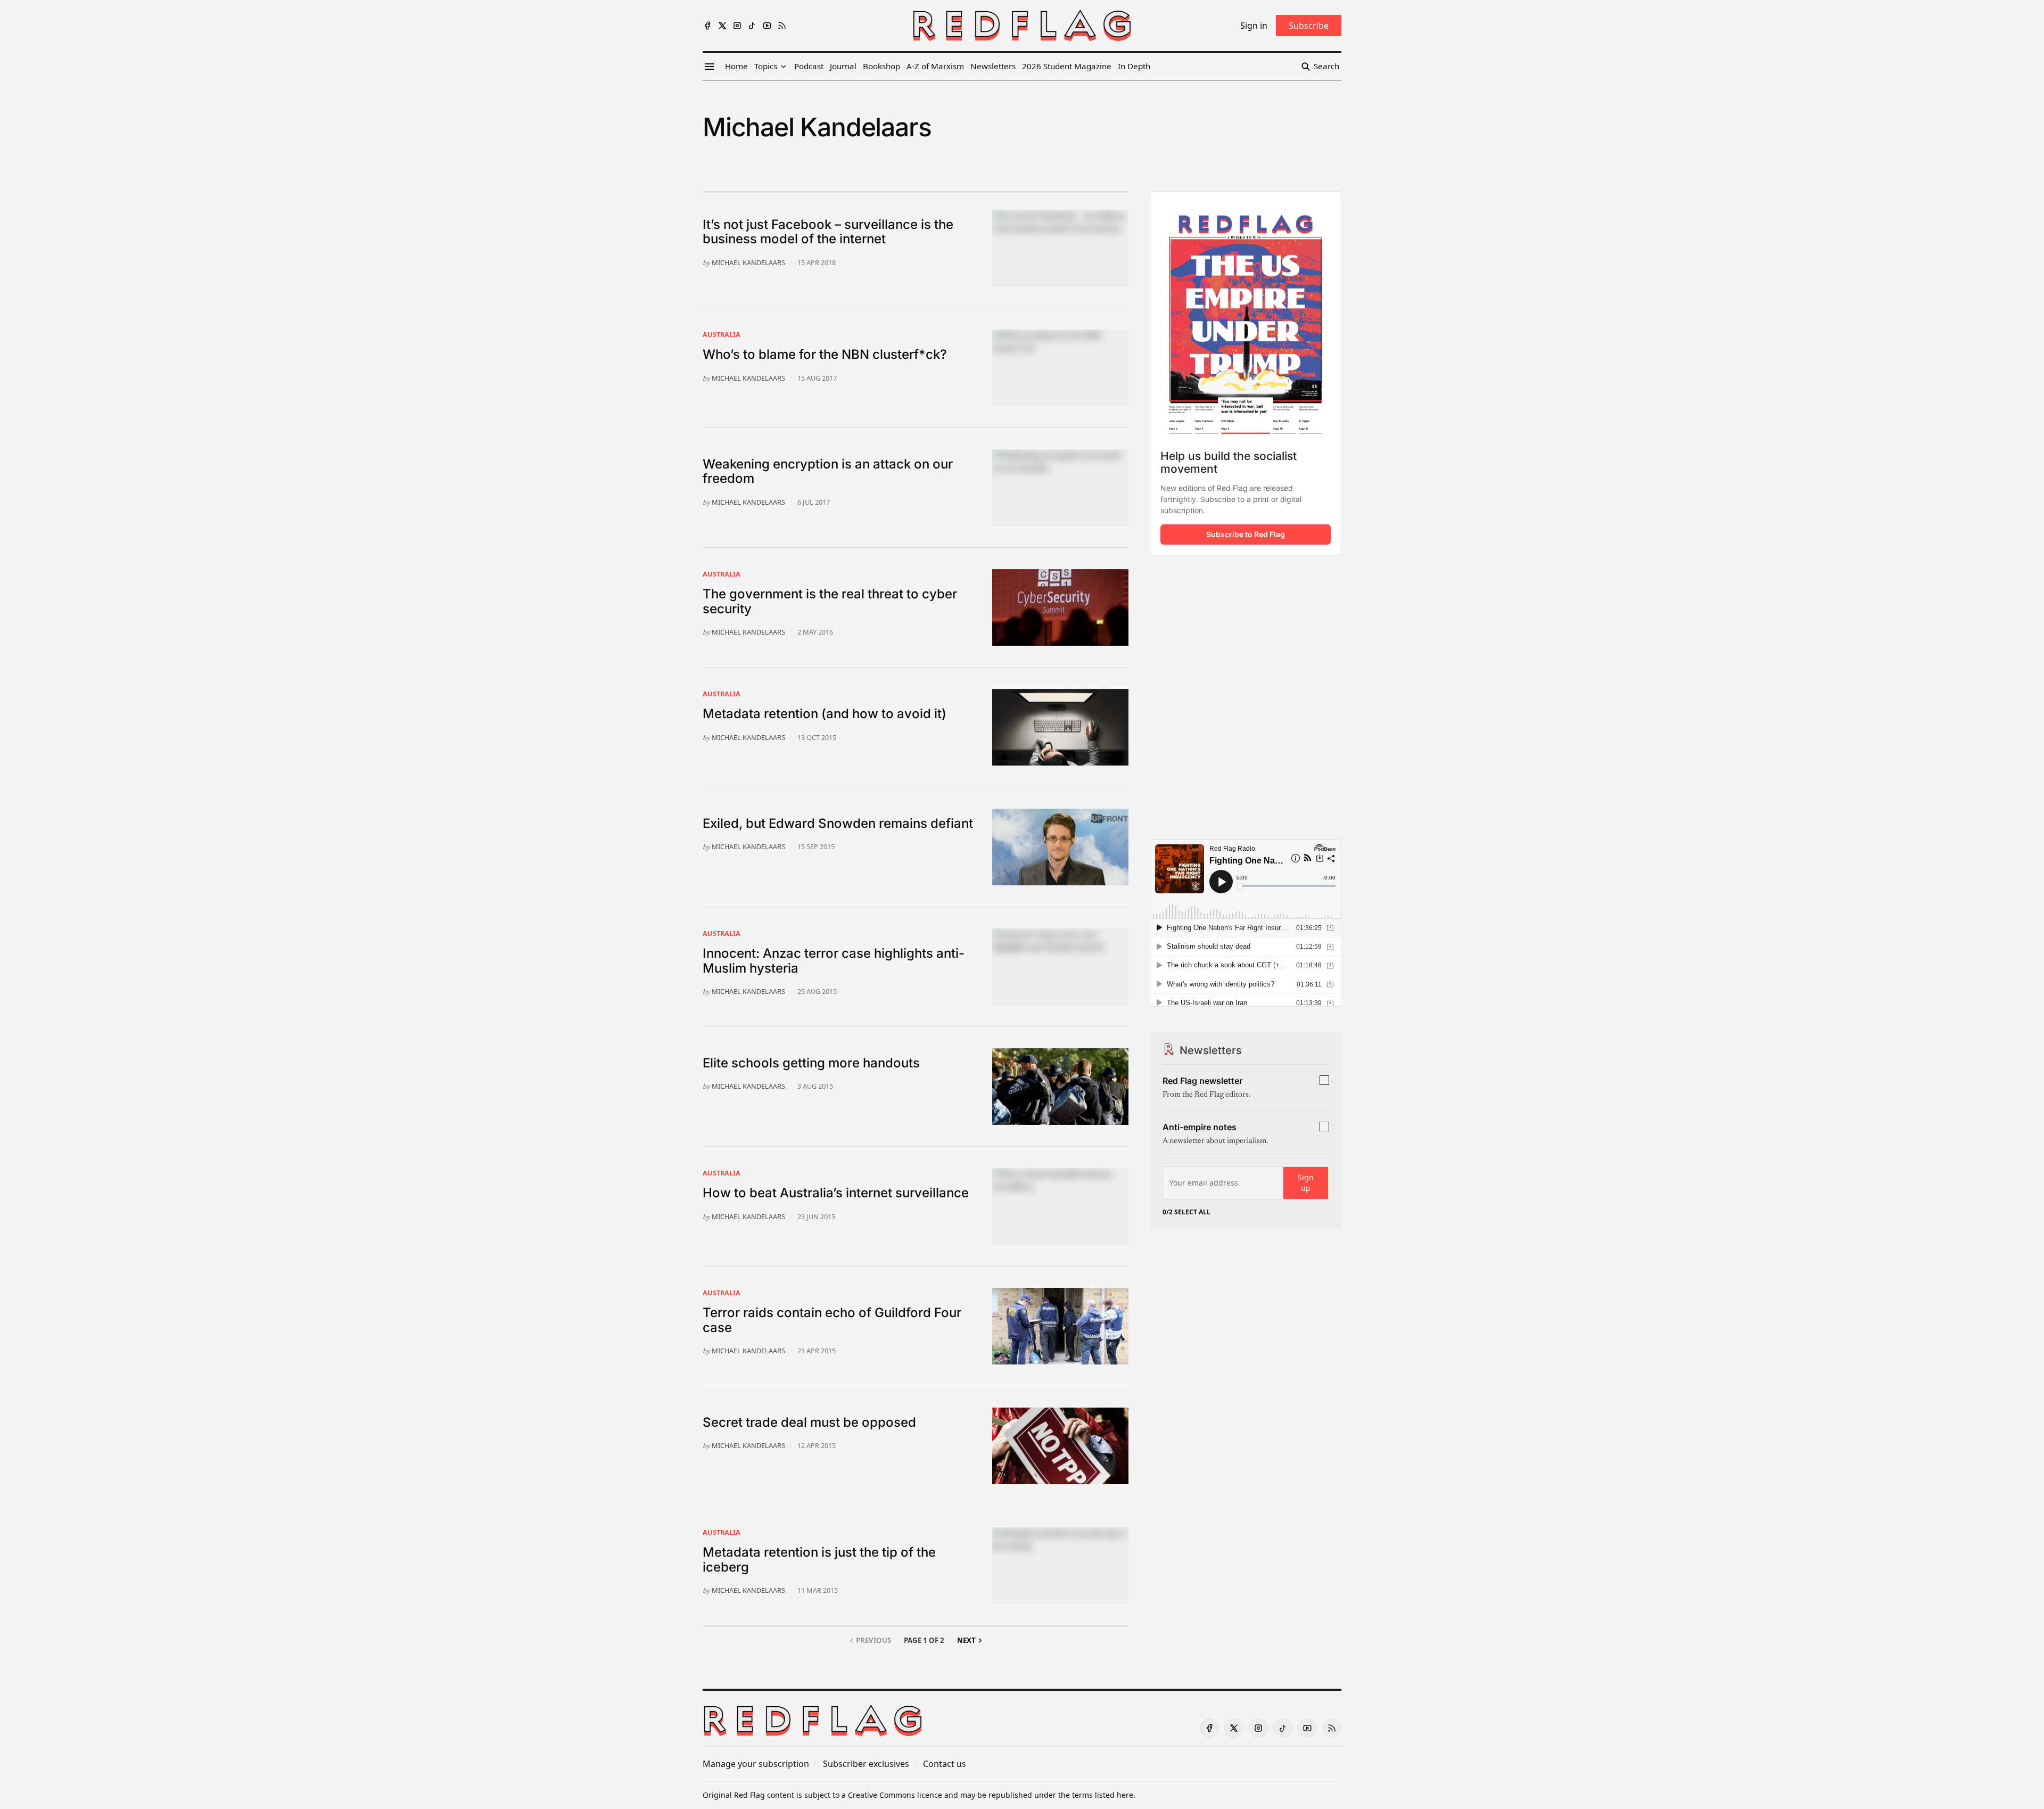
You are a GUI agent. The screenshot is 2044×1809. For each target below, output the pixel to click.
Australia (722, 334)
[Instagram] (737, 26)
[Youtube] (767, 26)
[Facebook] (707, 26)
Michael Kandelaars (748, 262)
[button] (766, 67)
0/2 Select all (1186, 1212)
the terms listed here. (1097, 1795)
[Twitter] (722, 26)
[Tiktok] (752, 26)
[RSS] (782, 26)
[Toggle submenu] (784, 67)
